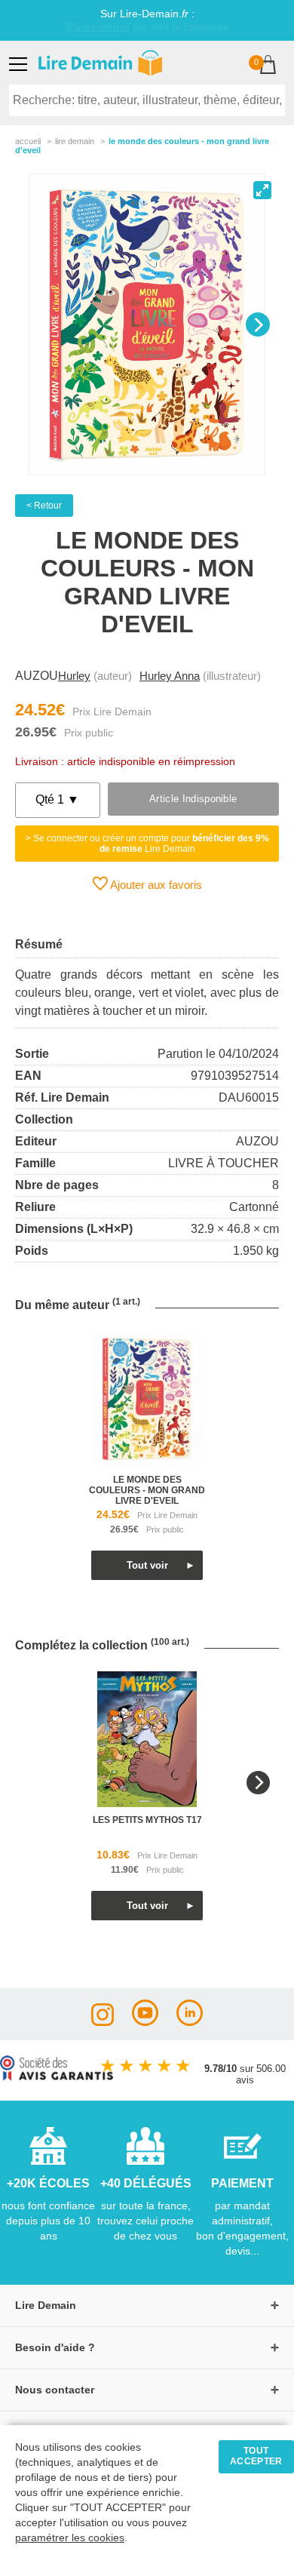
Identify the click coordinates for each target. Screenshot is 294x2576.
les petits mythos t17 (147, 1820)
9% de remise (98, 27)
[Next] (258, 324)
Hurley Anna (170, 676)
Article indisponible (193, 799)
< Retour (44, 506)
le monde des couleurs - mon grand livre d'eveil (147, 1490)
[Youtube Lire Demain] (145, 2022)
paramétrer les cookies (70, 2538)
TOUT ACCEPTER (256, 2456)
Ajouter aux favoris (155, 885)
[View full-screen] (262, 190)
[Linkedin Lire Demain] (190, 2022)
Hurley (74, 676)
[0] (268, 66)
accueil (28, 141)
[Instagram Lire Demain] (103, 2022)
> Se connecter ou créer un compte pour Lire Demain (147, 844)
